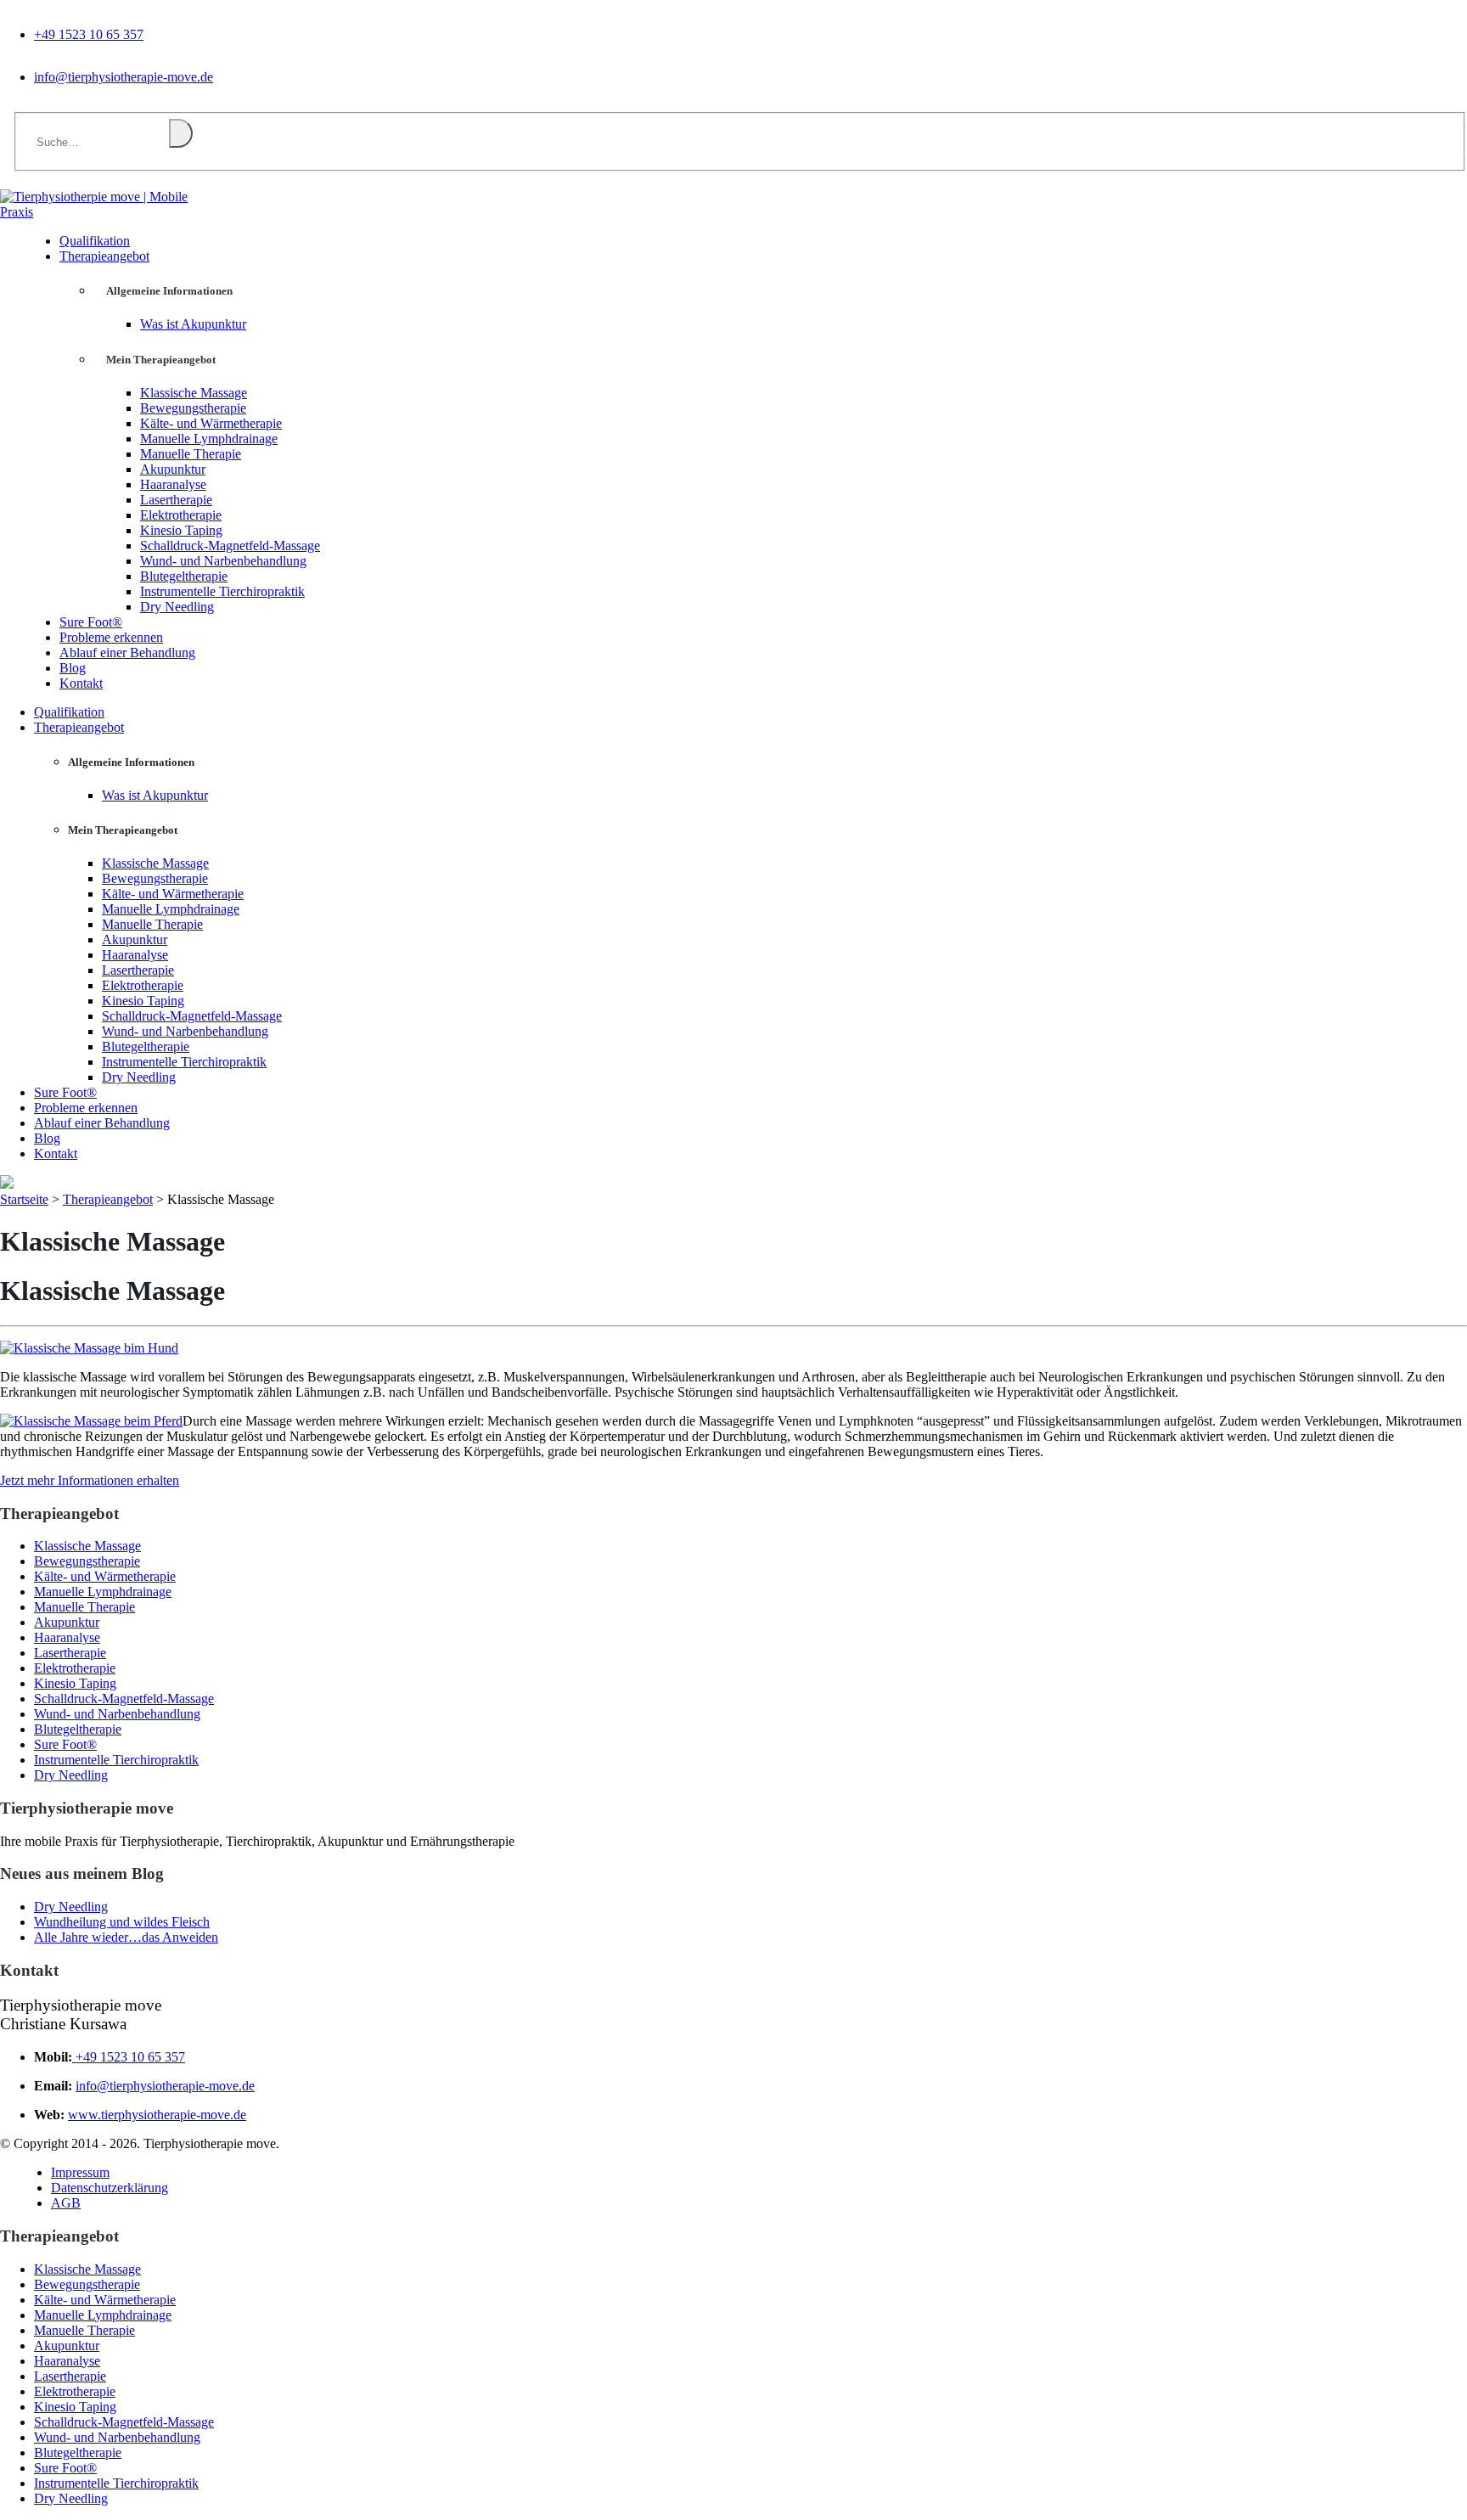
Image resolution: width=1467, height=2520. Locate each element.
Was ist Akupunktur (193, 324)
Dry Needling (177, 607)
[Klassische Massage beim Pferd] (91, 1421)
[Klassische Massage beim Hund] (89, 1348)
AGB (66, 2203)
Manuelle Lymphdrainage (209, 439)
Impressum (80, 2172)
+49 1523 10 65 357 (89, 34)
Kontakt (81, 683)
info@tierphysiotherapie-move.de (124, 77)
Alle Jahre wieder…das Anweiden (126, 1937)
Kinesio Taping (181, 530)
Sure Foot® (65, 1092)
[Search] (181, 133)
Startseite (24, 1199)
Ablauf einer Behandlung (127, 652)
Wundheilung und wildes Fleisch (122, 1922)
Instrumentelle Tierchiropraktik (222, 591)
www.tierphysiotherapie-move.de (157, 2115)
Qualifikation (69, 712)
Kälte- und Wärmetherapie (211, 423)
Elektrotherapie (181, 515)
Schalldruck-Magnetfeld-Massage (230, 546)
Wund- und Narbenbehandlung (223, 561)
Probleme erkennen (86, 1108)
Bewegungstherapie (193, 408)
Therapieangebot (104, 256)
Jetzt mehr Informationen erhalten (90, 1480)
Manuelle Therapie (191, 454)
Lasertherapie (176, 500)
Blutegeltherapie (184, 576)
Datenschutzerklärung (110, 2188)
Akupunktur (173, 469)
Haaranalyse (173, 484)
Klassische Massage (194, 393)
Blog (47, 1138)
